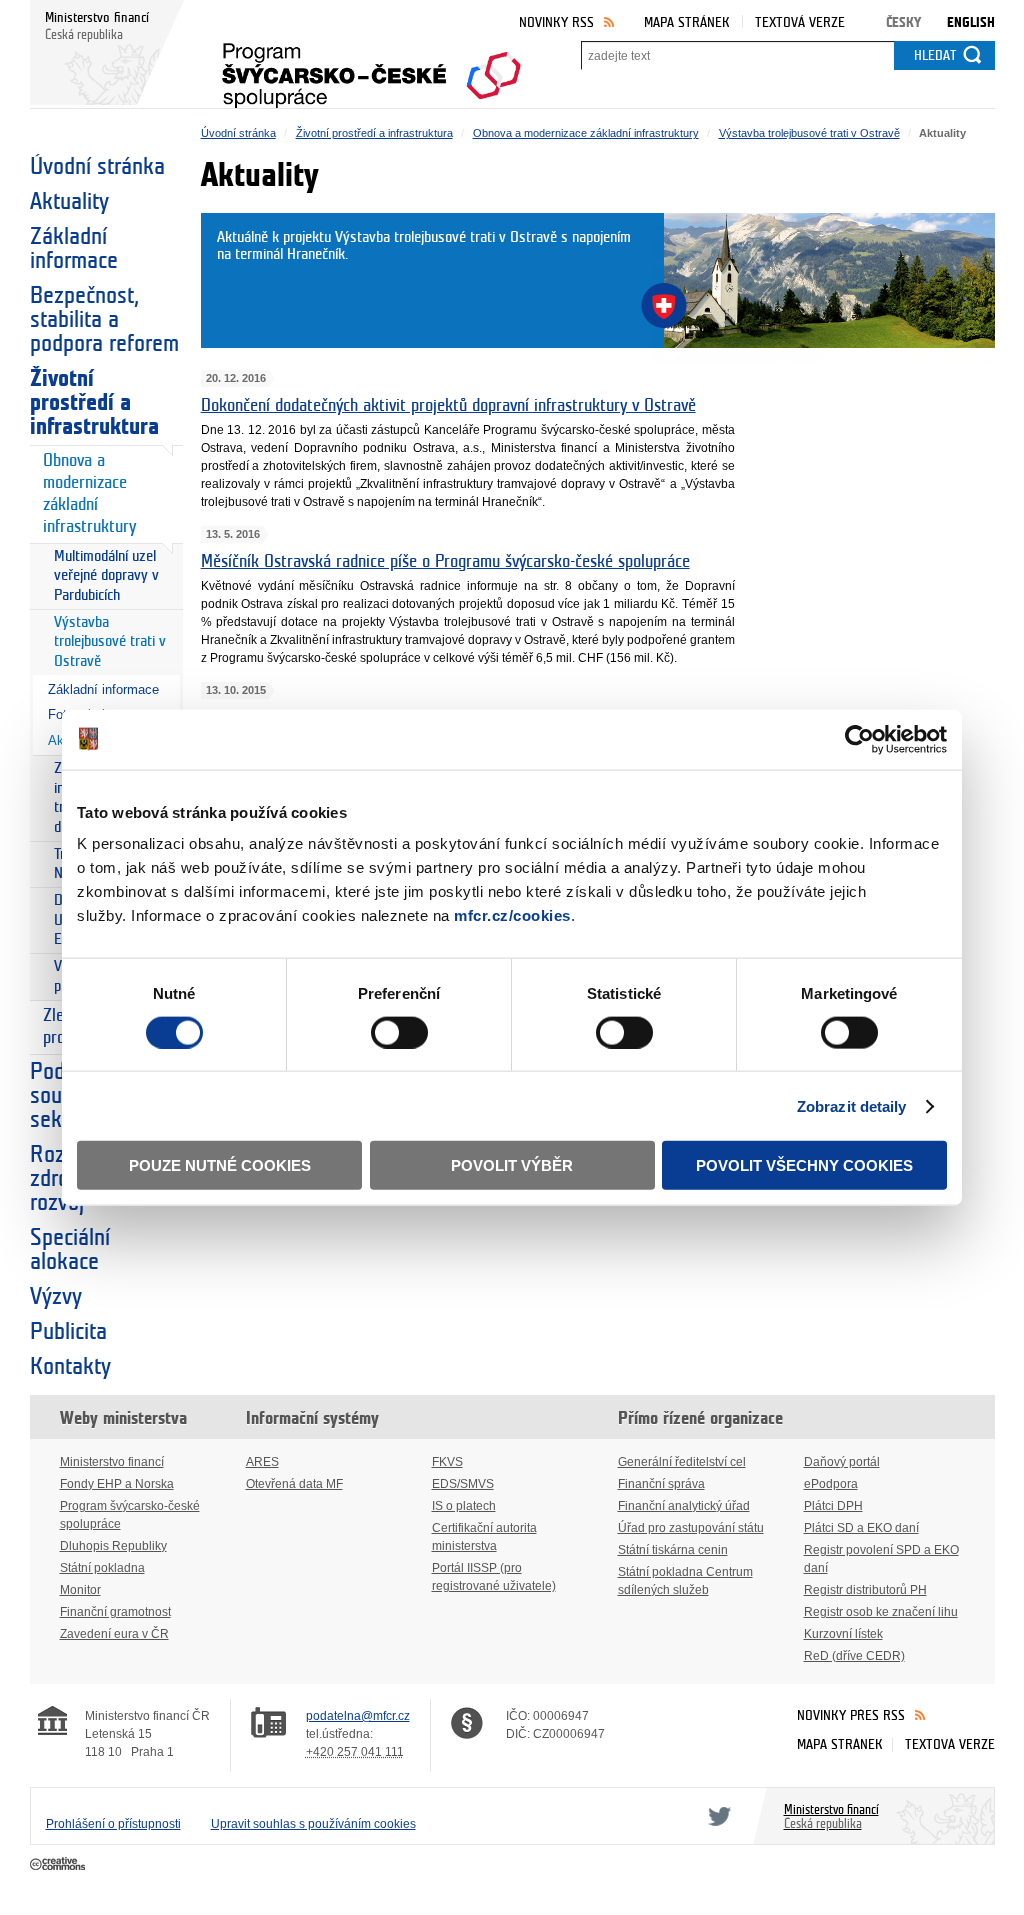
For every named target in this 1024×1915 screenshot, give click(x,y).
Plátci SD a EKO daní (861, 1528)
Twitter (716, 1816)
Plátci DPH (833, 1506)
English (971, 22)
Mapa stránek (687, 22)
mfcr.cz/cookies (512, 915)
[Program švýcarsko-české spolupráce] (372, 69)
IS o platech (464, 1506)
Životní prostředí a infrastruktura (94, 403)
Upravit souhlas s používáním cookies (313, 1824)
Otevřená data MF (294, 1484)
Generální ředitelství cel (682, 1462)
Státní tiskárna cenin (673, 1550)
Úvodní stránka (97, 167)
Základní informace (74, 249)
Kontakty (70, 1367)
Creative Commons (59, 1865)
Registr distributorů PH (865, 1590)
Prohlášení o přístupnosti (113, 1824)
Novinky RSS (556, 22)
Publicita (68, 1332)
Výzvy (56, 1297)
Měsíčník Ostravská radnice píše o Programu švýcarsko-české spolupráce (445, 562)
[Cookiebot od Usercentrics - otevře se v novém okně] (859, 739)
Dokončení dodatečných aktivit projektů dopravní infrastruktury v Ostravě (448, 406)
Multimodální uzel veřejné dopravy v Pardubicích (106, 576)
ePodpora (831, 1484)
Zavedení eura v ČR (114, 1634)
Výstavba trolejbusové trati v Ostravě (110, 642)
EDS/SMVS (463, 1484)
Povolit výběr (512, 1165)
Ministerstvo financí (112, 1462)
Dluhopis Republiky (113, 1546)
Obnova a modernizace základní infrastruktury (89, 494)
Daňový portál (842, 1462)
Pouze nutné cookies (220, 1165)
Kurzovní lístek (843, 1634)
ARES (262, 1462)
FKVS (447, 1462)
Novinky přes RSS (851, 1715)
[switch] (399, 1032)
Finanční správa (661, 1484)
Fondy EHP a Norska (117, 1484)
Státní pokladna (102, 1568)
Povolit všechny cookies (804, 1165)
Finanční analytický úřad (684, 1506)
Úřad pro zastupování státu (691, 1528)
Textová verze (800, 22)
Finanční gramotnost (115, 1612)
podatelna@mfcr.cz (358, 1716)
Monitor (80, 1590)
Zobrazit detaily (852, 1105)
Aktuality (69, 202)
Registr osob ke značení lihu (881, 1612)
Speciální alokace (70, 1250)
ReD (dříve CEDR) (854, 1656)
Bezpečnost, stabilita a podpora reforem (104, 320)
